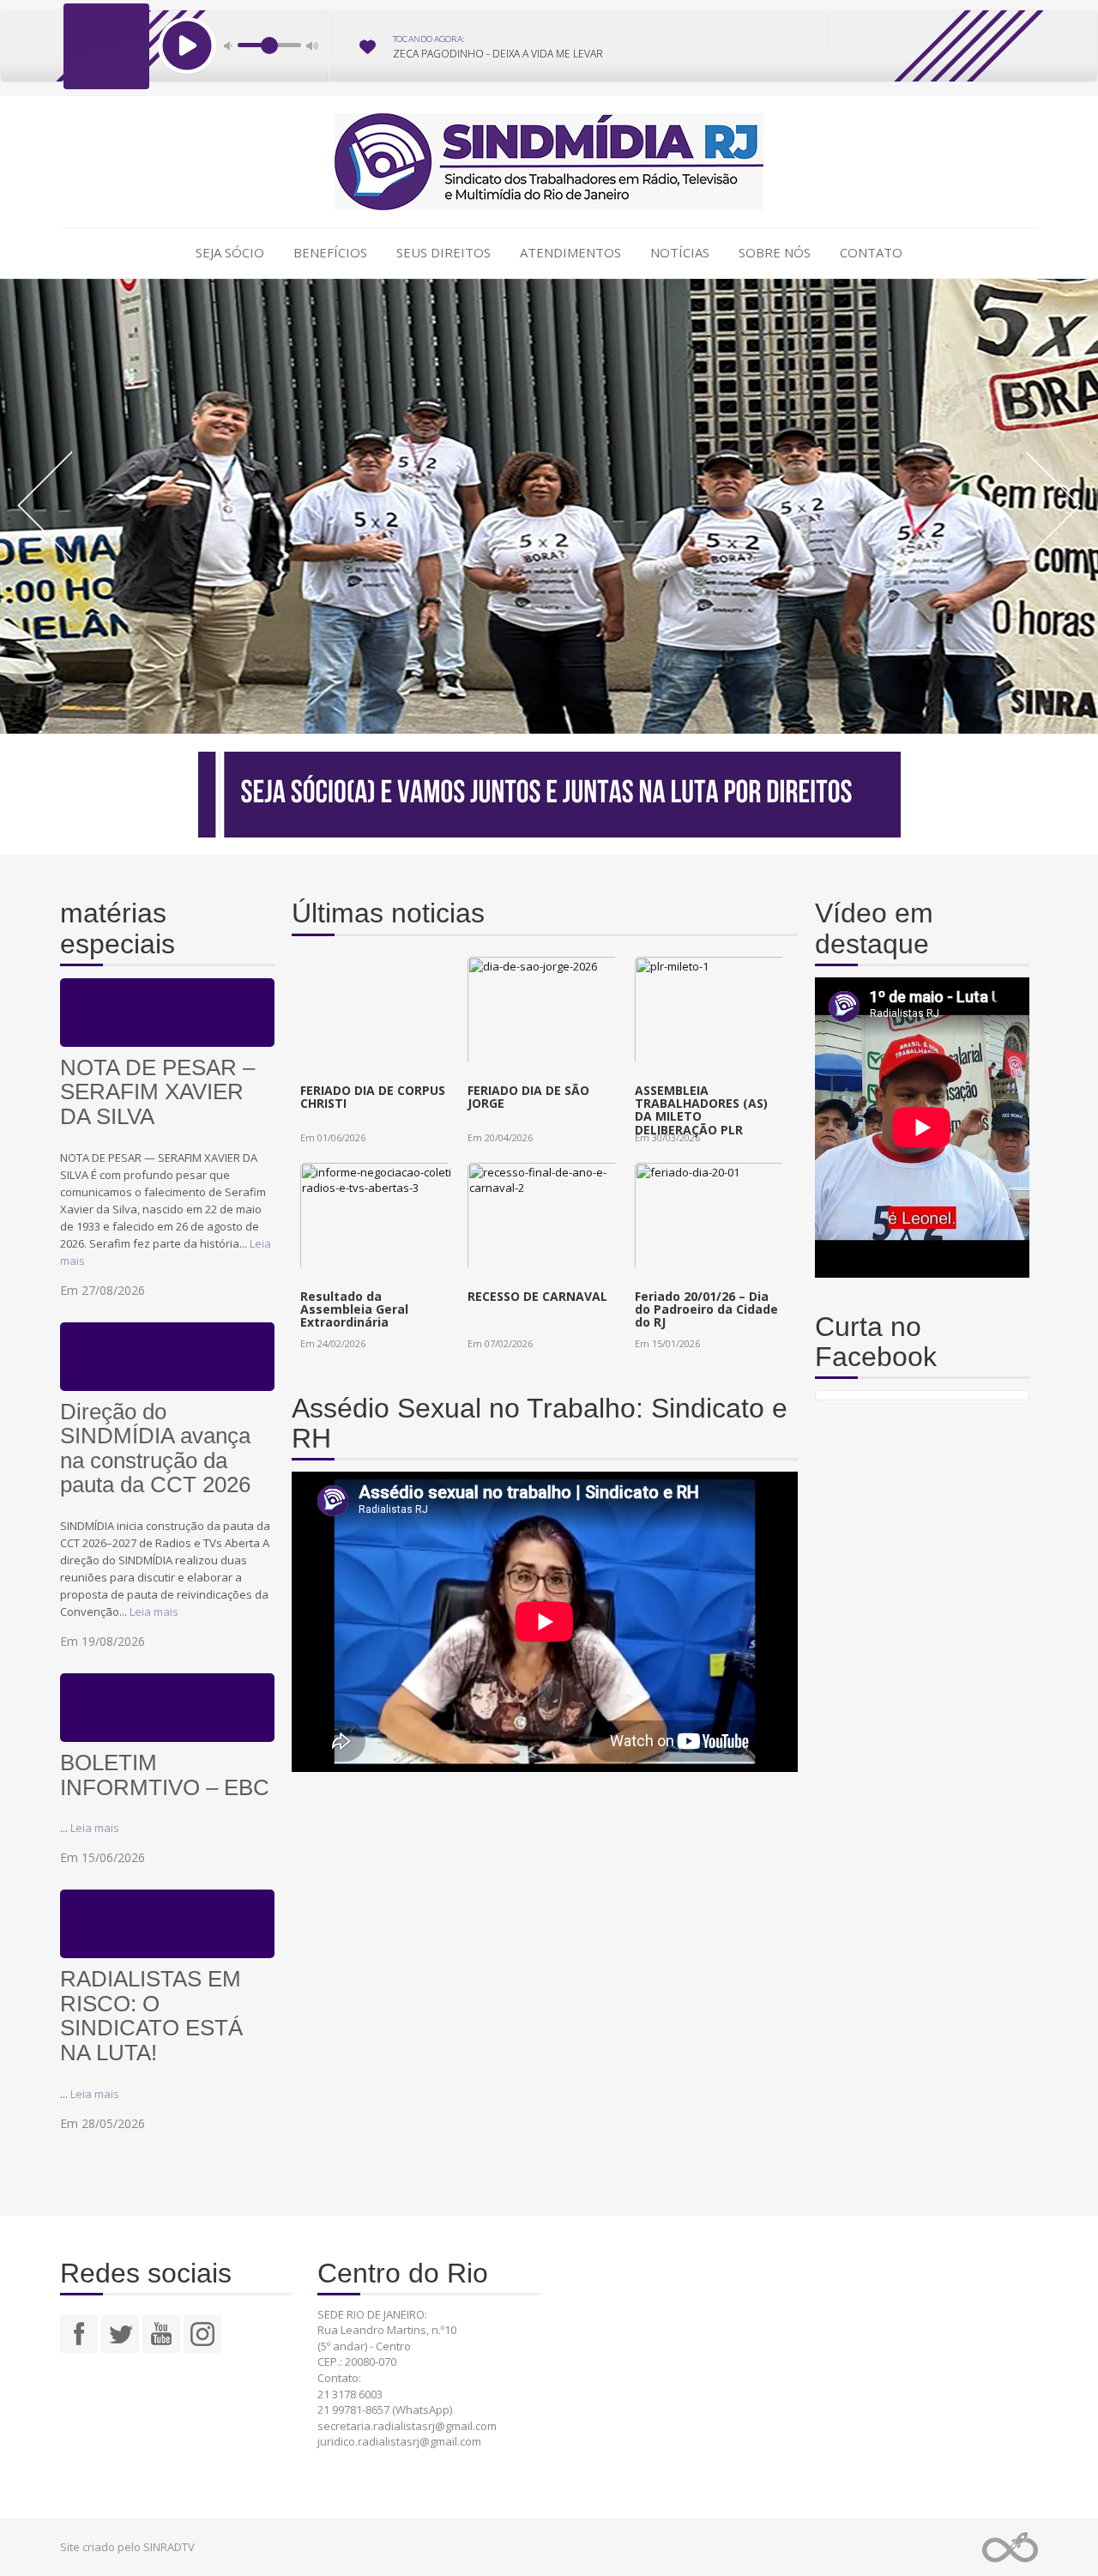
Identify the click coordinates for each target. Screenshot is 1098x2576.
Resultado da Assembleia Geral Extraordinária (354, 1309)
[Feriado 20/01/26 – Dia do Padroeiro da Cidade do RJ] (721, 1247)
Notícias (680, 252)
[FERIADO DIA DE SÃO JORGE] (553, 1041)
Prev (45, 505)
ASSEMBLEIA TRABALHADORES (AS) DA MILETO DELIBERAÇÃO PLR (701, 1110)
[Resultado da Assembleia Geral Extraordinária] (386, 1247)
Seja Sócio (230, 252)
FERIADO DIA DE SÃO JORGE (528, 1097)
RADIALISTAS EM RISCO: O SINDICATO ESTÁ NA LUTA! (151, 2016)
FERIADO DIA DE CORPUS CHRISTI (373, 1097)
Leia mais (154, 1612)
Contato (871, 252)
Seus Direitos (443, 252)
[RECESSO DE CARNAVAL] (553, 1247)
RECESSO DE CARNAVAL (537, 1296)
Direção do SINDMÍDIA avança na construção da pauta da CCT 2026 (155, 1449)
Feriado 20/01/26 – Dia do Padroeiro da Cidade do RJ (706, 1309)
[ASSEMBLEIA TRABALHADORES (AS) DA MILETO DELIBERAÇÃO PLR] (721, 1041)
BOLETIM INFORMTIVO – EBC (165, 1775)
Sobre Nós (775, 252)
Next (1053, 505)
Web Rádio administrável (1010, 2547)
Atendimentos (570, 252)
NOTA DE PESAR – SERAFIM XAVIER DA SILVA (157, 1092)
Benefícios (330, 252)
